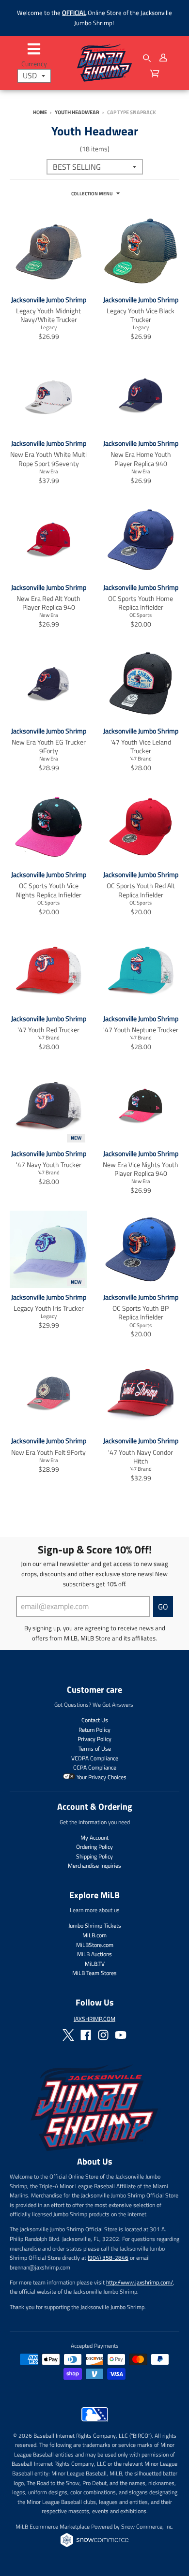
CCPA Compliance (95, 1767)
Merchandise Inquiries (94, 1866)
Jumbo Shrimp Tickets (95, 1925)
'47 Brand (141, 758)
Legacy (49, 327)
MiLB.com (94, 1935)
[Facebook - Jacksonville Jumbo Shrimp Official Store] (86, 2035)
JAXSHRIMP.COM (94, 2019)
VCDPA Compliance (95, 1758)
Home (40, 112)
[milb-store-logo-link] (95, 2424)
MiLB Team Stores (94, 1973)
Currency (34, 64)
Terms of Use (95, 1749)
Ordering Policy (94, 1847)
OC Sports (141, 615)
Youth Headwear (77, 112)
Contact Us (95, 1720)
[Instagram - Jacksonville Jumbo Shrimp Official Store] (103, 2035)
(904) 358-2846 (108, 2258)
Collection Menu (92, 194)
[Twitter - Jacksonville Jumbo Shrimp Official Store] (68, 2035)
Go (163, 1607)
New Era (49, 471)
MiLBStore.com (95, 1945)
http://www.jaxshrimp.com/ (140, 2282)
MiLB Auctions (94, 1954)
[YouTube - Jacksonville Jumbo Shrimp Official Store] (121, 2035)
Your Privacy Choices (101, 1777)
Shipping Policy (94, 1856)
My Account (94, 1837)
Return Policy (94, 1730)
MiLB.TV (95, 1964)
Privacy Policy (94, 1739)
